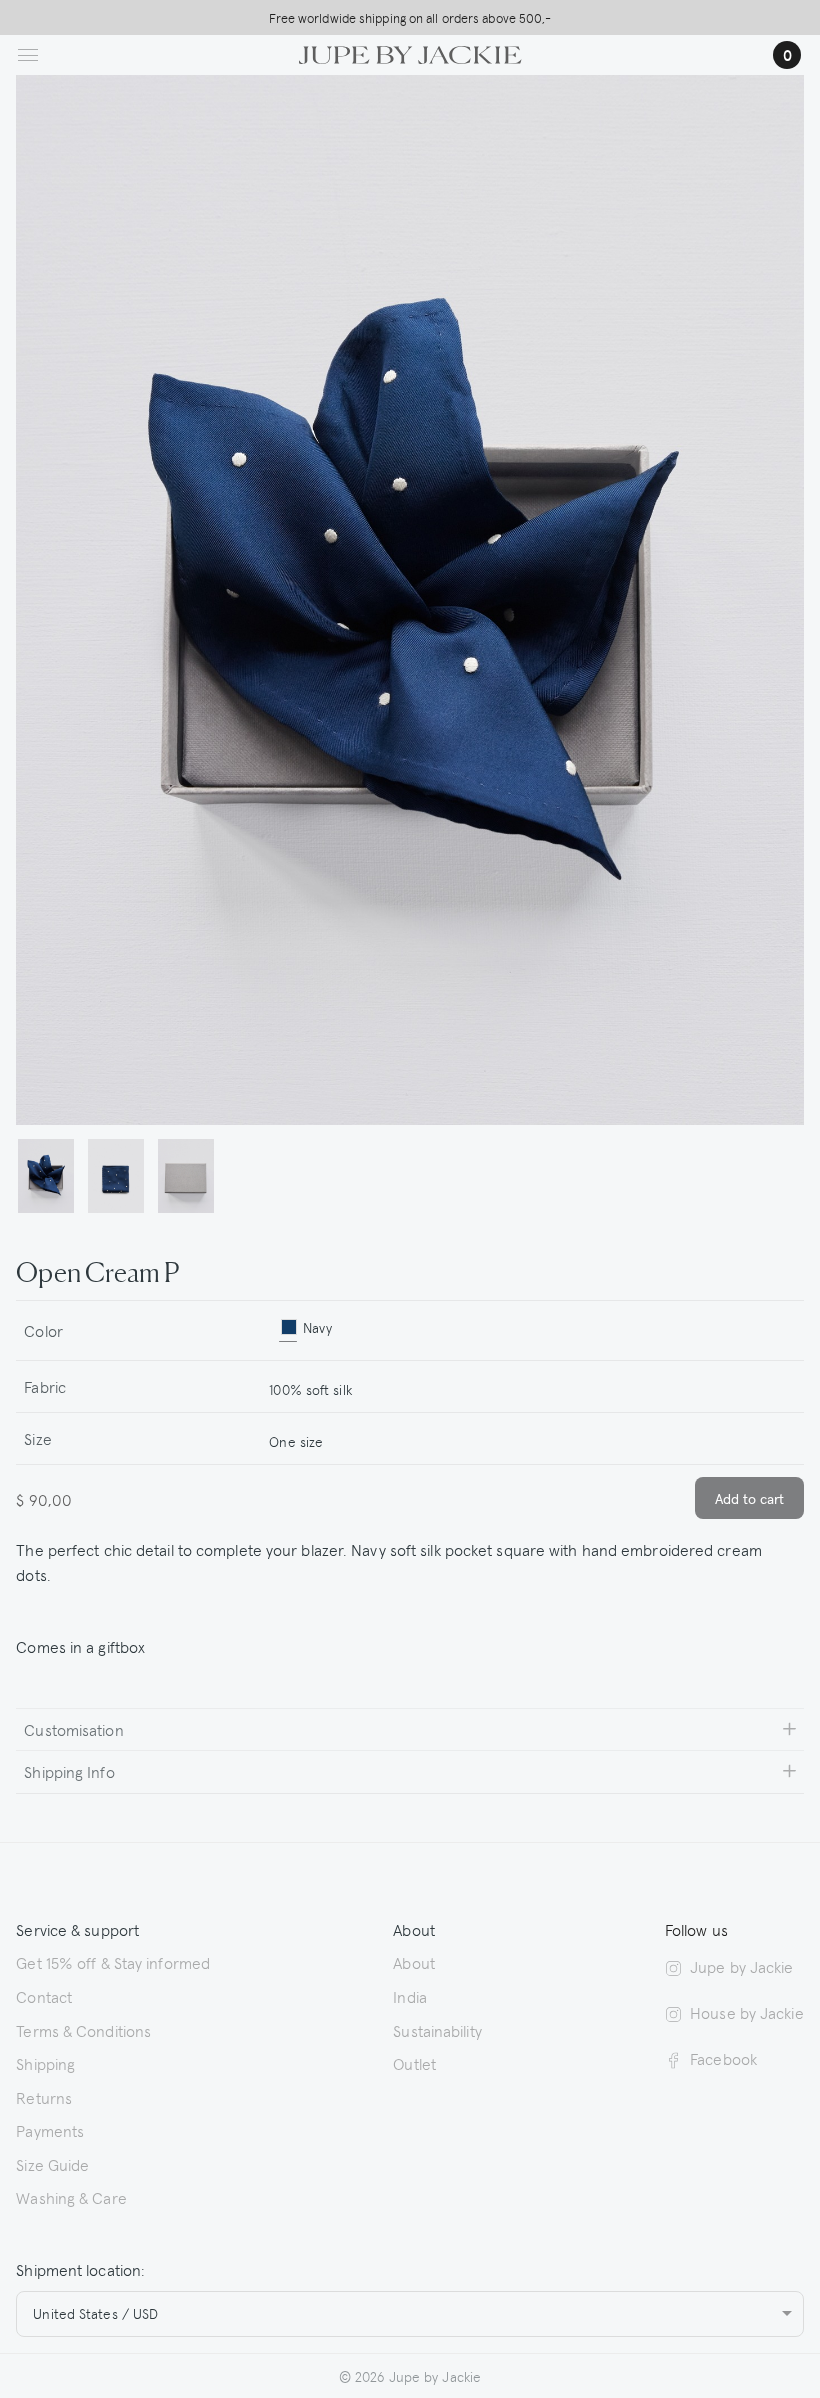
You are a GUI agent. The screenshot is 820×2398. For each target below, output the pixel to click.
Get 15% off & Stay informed (113, 1962)
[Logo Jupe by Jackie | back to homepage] (410, 52)
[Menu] (28, 55)
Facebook (723, 2058)
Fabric (45, 1386)
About (414, 1962)
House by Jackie (747, 2012)
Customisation (73, 1729)
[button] (46, 1177)
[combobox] (528, 1386)
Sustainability (437, 2030)
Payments (50, 2130)
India (410, 1996)
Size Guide (52, 2164)
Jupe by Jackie (741, 1966)
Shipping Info (69, 1771)
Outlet (414, 2063)
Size (37, 1438)
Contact (44, 1996)
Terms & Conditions (83, 2030)
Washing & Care (71, 2197)
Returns (44, 2097)
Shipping (45, 2063)
